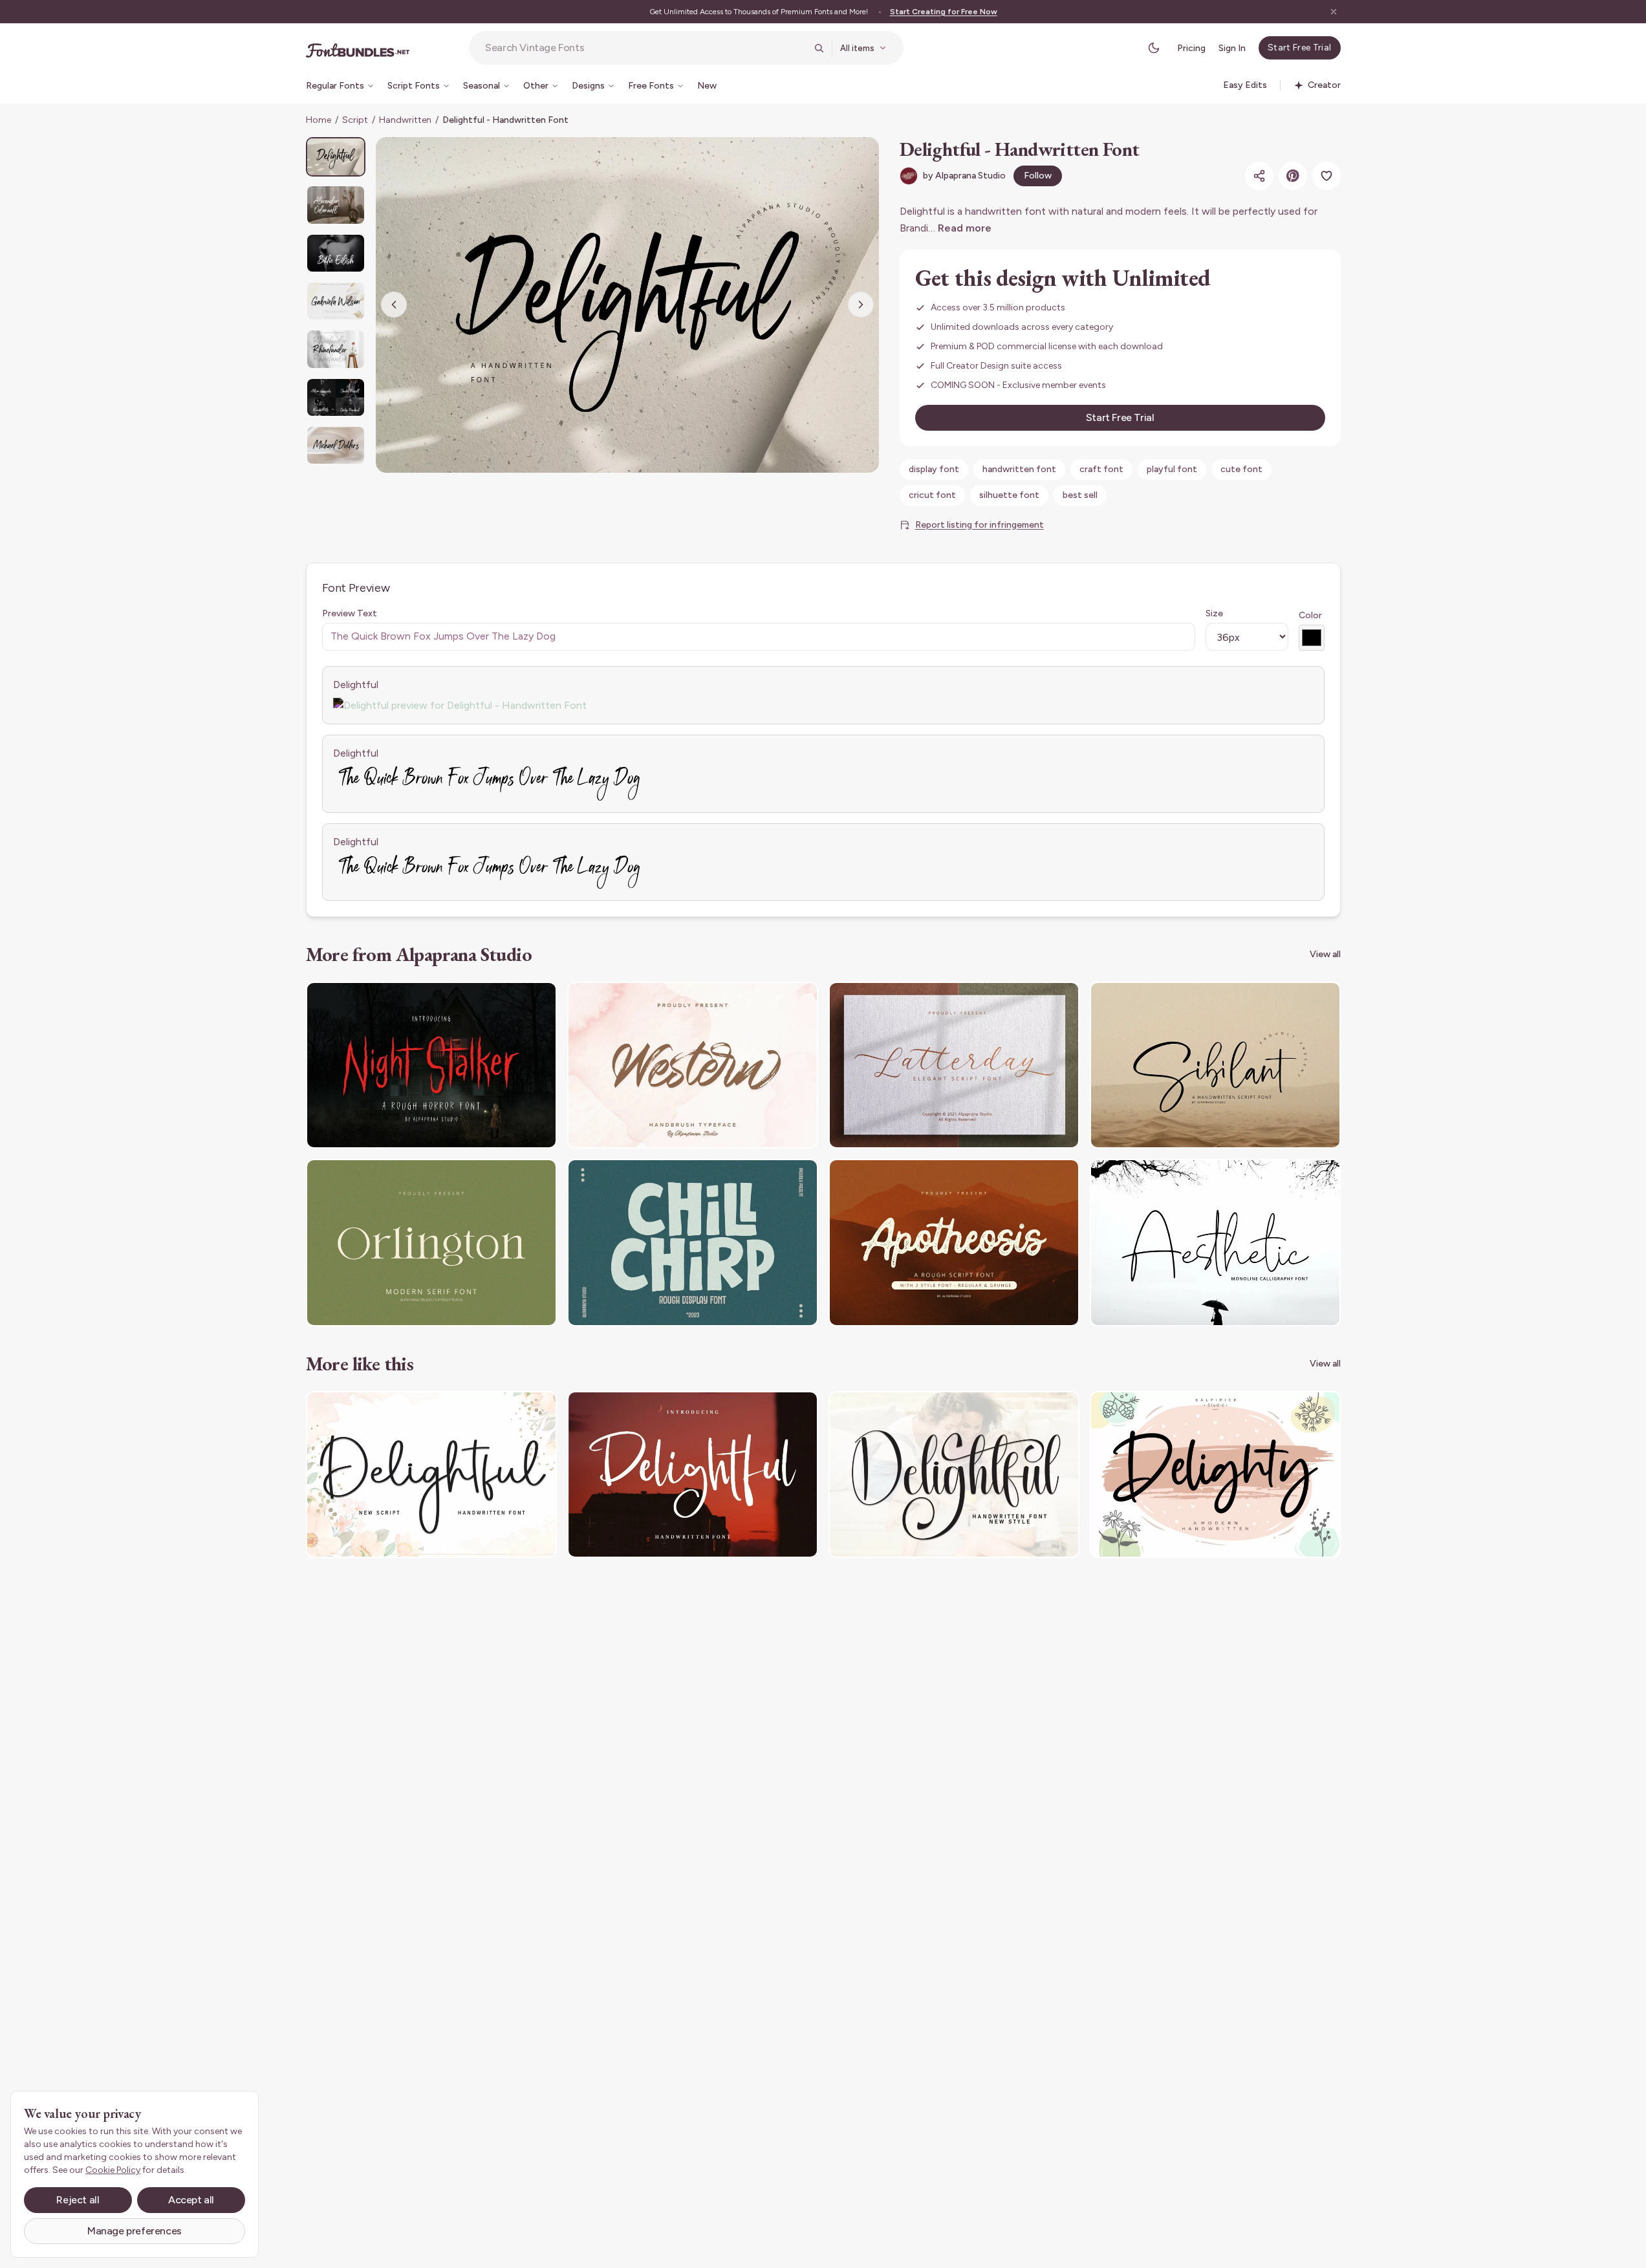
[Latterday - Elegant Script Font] (954, 1065)
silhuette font (1009, 495)
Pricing (1191, 48)
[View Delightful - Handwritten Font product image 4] (336, 301)
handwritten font (1019, 469)
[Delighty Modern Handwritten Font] (1215, 1475)
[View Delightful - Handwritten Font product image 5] (336, 349)
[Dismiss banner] (1334, 12)
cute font (1241, 469)
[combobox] (645, 48)
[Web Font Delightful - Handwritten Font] (693, 1475)
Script (355, 120)
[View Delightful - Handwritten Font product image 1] (336, 157)
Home (319, 120)
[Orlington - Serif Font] (431, 1243)
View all (1325, 954)
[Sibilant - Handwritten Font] (1215, 1065)
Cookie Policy (113, 2170)
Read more (965, 228)
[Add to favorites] (1327, 176)
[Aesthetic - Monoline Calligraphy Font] (1215, 1243)
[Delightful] (431, 1475)
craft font (1101, 469)
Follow (1038, 176)
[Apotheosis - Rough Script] (954, 1243)
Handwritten (405, 120)
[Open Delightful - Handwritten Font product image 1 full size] (627, 305)
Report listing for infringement (980, 525)
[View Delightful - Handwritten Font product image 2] (336, 205)
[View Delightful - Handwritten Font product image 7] (336, 445)
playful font (1172, 469)
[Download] (512, 1000)
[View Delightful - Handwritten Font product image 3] (336, 253)
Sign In (1232, 48)
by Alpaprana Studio (964, 176)
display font (934, 469)
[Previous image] (394, 305)
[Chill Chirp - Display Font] (693, 1243)
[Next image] (861, 305)
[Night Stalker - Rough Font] (431, 1065)
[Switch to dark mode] (1154, 48)
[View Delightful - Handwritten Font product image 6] (336, 397)
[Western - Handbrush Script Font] (693, 1065)
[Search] (819, 48)
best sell (1080, 495)
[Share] (1259, 176)
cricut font (932, 495)
